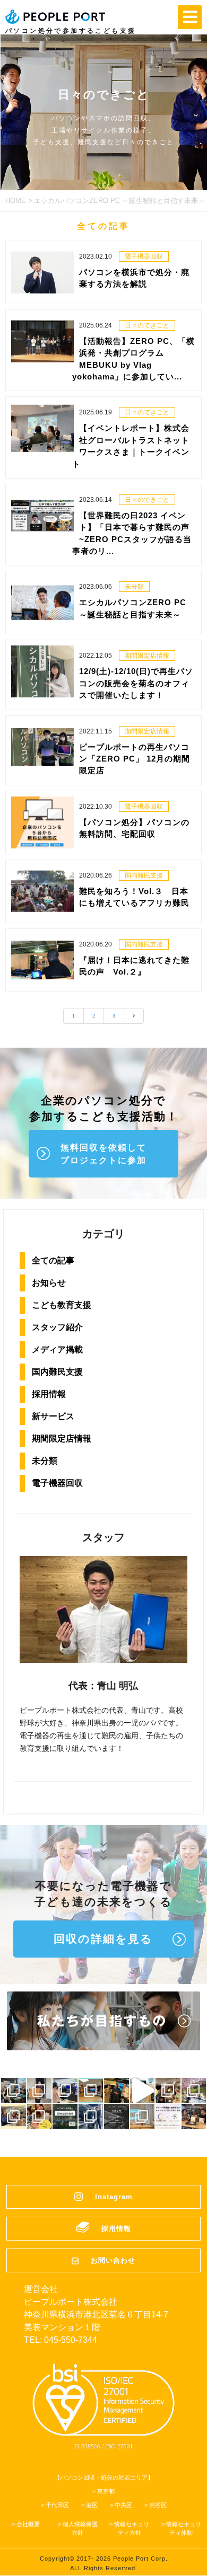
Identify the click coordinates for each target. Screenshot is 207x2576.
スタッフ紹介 (57, 1327)
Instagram (114, 2197)
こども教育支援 (62, 1305)
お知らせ (49, 1283)
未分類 (45, 1461)
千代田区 (57, 2505)
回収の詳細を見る (103, 1939)
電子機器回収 (57, 1483)
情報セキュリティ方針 (132, 2528)
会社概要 (28, 2524)
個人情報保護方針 (80, 2528)
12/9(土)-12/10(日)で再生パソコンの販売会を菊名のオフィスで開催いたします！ (136, 683)
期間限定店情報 (62, 1439)
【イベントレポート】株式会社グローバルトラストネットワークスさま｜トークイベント (131, 446)
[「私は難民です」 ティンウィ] (117, 2090)
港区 (92, 2505)
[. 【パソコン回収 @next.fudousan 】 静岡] (194, 2116)
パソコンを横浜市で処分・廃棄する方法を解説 (134, 278)
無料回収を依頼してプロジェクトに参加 (103, 1154)
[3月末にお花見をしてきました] (194, 2090)
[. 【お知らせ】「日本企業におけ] (117, 2116)
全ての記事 (53, 1260)
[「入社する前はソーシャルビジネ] (168, 2090)
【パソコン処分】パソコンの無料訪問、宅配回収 (134, 828)
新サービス (53, 1416)
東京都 (106, 2491)
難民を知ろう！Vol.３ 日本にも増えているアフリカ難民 (134, 897)
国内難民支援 (57, 1372)
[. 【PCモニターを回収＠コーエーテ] (91, 2116)
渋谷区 (158, 2505)
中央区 (123, 2505)
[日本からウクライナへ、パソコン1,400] (40, 2090)
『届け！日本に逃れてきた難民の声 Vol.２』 (134, 966)
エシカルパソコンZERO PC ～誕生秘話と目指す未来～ (133, 608)
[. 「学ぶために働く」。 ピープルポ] (40, 2116)
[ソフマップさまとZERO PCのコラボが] (65, 2090)
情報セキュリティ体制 (184, 2528)
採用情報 (49, 1394)
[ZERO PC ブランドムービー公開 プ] (143, 2090)
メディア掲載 (57, 1349)
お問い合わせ (113, 2260)
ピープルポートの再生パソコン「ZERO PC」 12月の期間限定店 (135, 759)
